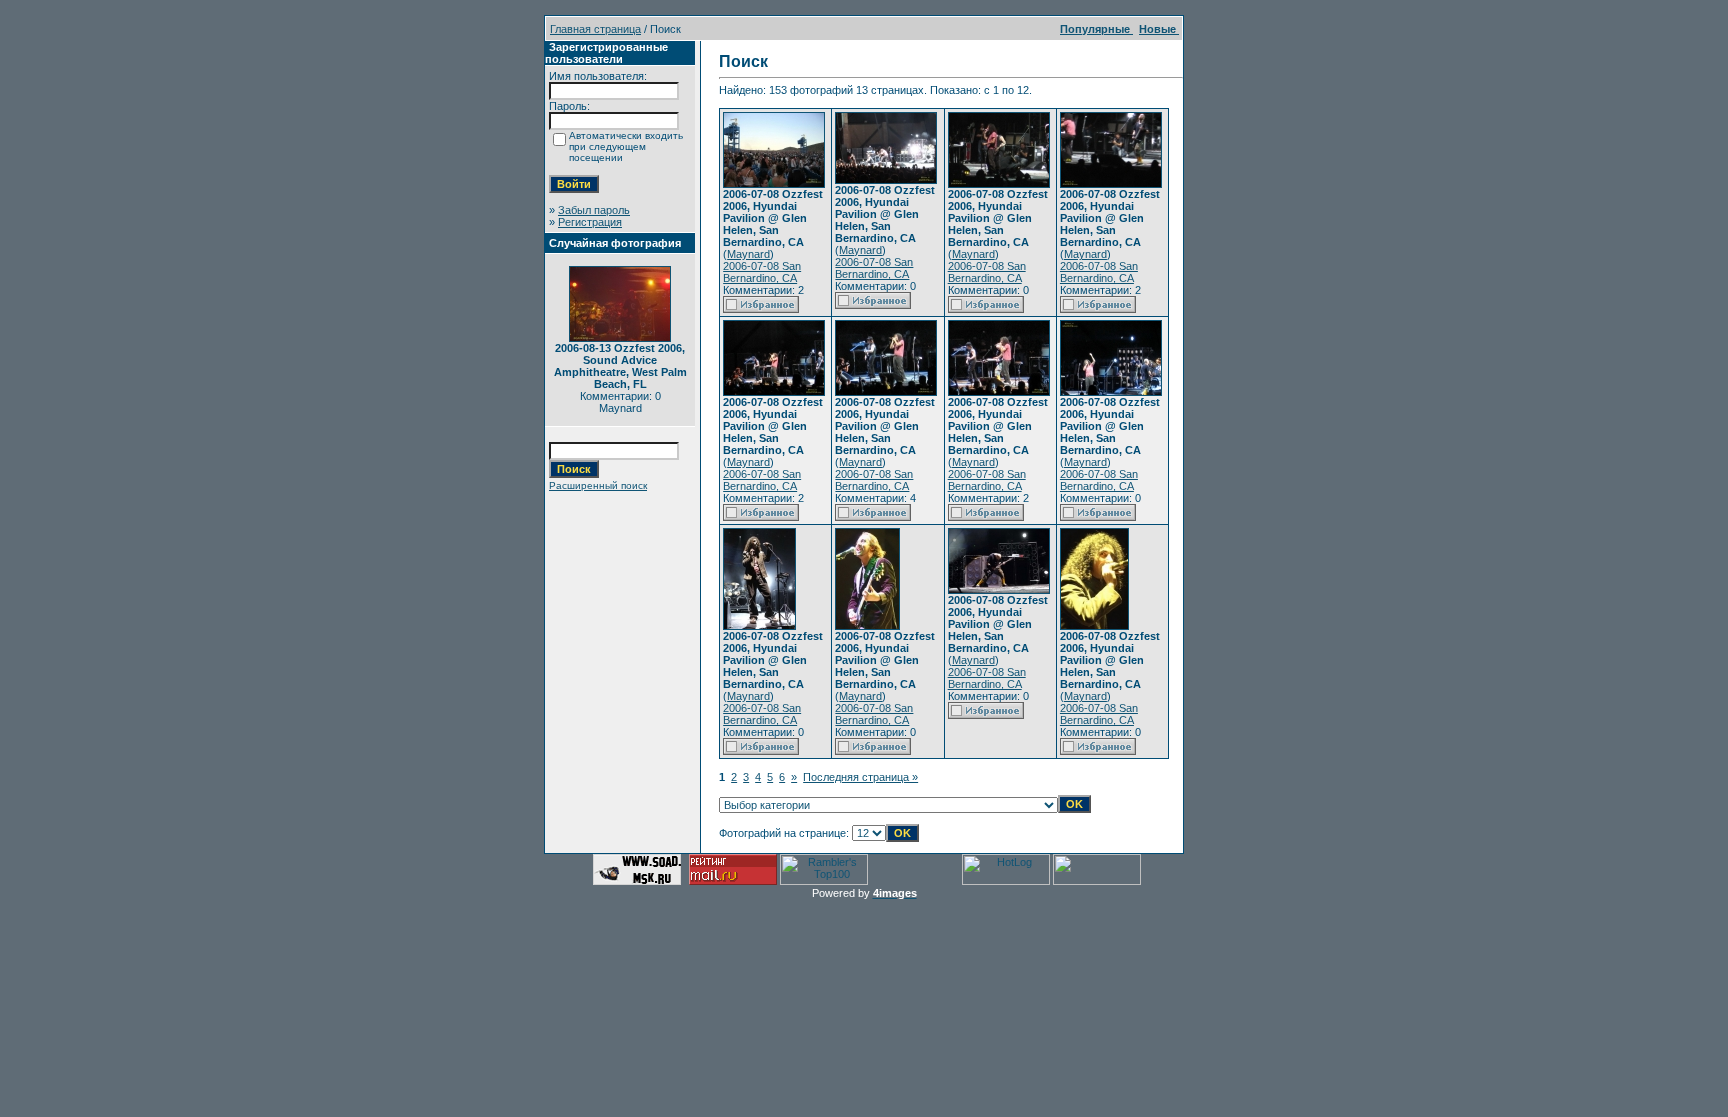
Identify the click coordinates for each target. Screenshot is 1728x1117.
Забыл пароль (594, 210)
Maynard (748, 254)
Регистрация (590, 222)
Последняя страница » (860, 777)
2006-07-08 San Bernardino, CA (762, 272)
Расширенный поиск (598, 485)
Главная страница (595, 29)
